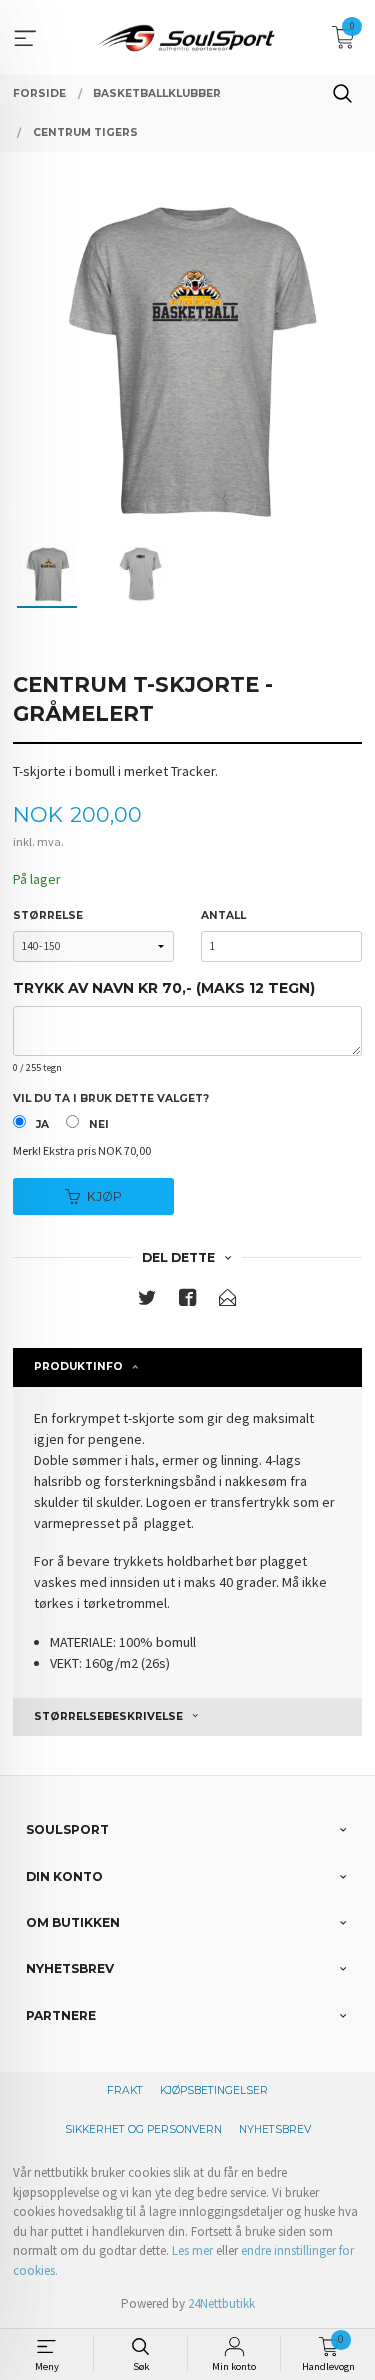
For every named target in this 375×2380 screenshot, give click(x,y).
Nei (99, 1124)
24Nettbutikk (221, 2303)
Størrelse (48, 915)
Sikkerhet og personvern (143, 2129)
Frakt (125, 2090)
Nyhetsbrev (275, 2129)
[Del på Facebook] (188, 1301)
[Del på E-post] (228, 1301)
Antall (223, 915)
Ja (42, 1124)
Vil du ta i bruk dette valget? (111, 1098)
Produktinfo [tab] (78, 1366)
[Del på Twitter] (147, 1301)
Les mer (192, 2250)
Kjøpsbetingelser (214, 2090)
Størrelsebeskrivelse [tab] (108, 1716)
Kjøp (104, 1196)
